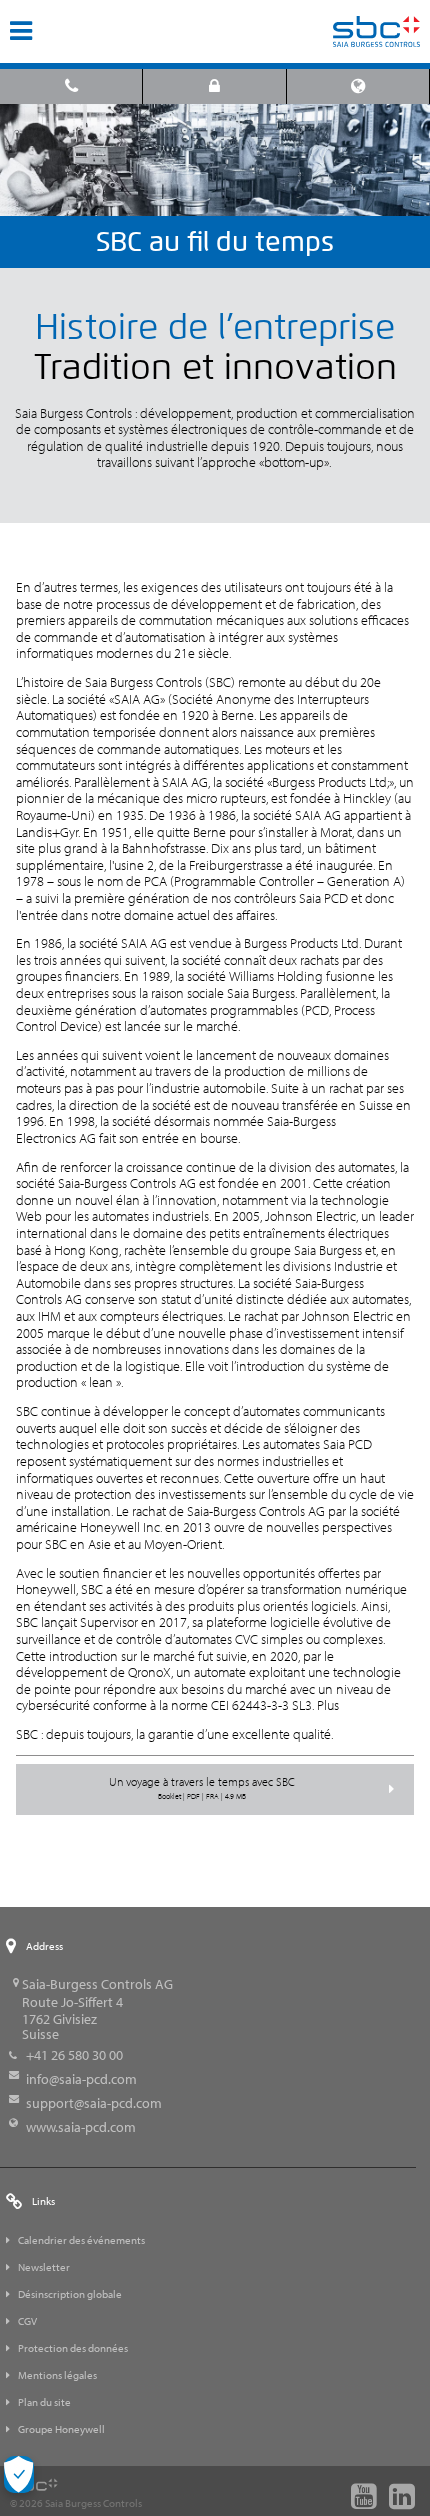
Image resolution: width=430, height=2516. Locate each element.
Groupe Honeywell (61, 2429)
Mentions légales (57, 2375)
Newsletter (44, 2267)
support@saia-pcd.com (94, 2103)
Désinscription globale (70, 2294)
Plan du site (44, 2402)
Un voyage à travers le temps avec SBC (202, 1788)
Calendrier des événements (81, 2240)
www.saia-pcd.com (81, 2127)
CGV (27, 2321)
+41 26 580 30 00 (74, 2055)
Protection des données (73, 2348)
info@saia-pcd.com (81, 2079)
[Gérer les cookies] (19, 2474)
